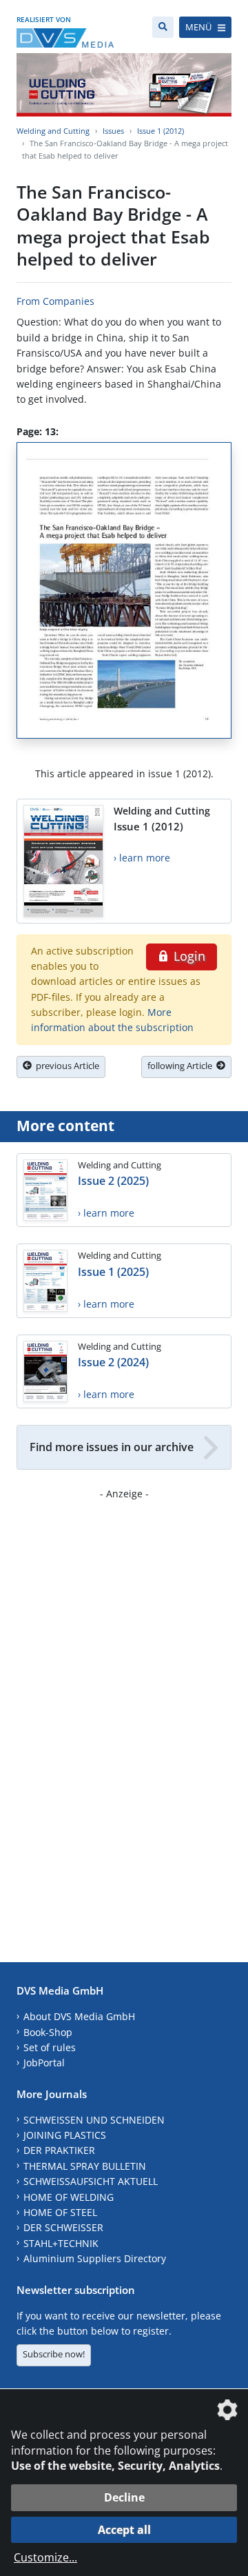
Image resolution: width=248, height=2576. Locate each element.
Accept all (124, 2530)
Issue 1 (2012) (161, 131)
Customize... (45, 2557)
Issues (113, 131)
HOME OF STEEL (60, 2212)
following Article (182, 1066)
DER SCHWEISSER (63, 2227)
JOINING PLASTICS (65, 2135)
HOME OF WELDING (69, 2197)
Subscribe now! (54, 2354)
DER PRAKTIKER (59, 2150)
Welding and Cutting (53, 131)
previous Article (65, 1066)
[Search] (163, 27)
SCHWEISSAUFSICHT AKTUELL (91, 2181)
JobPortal (44, 2063)
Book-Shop (48, 2032)
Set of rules (50, 2047)
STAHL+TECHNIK (61, 2243)
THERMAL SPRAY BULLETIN (85, 2166)
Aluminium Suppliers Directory (95, 2258)
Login (188, 956)
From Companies (55, 301)
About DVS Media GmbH (79, 2016)
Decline (124, 2497)
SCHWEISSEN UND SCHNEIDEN (94, 2120)
